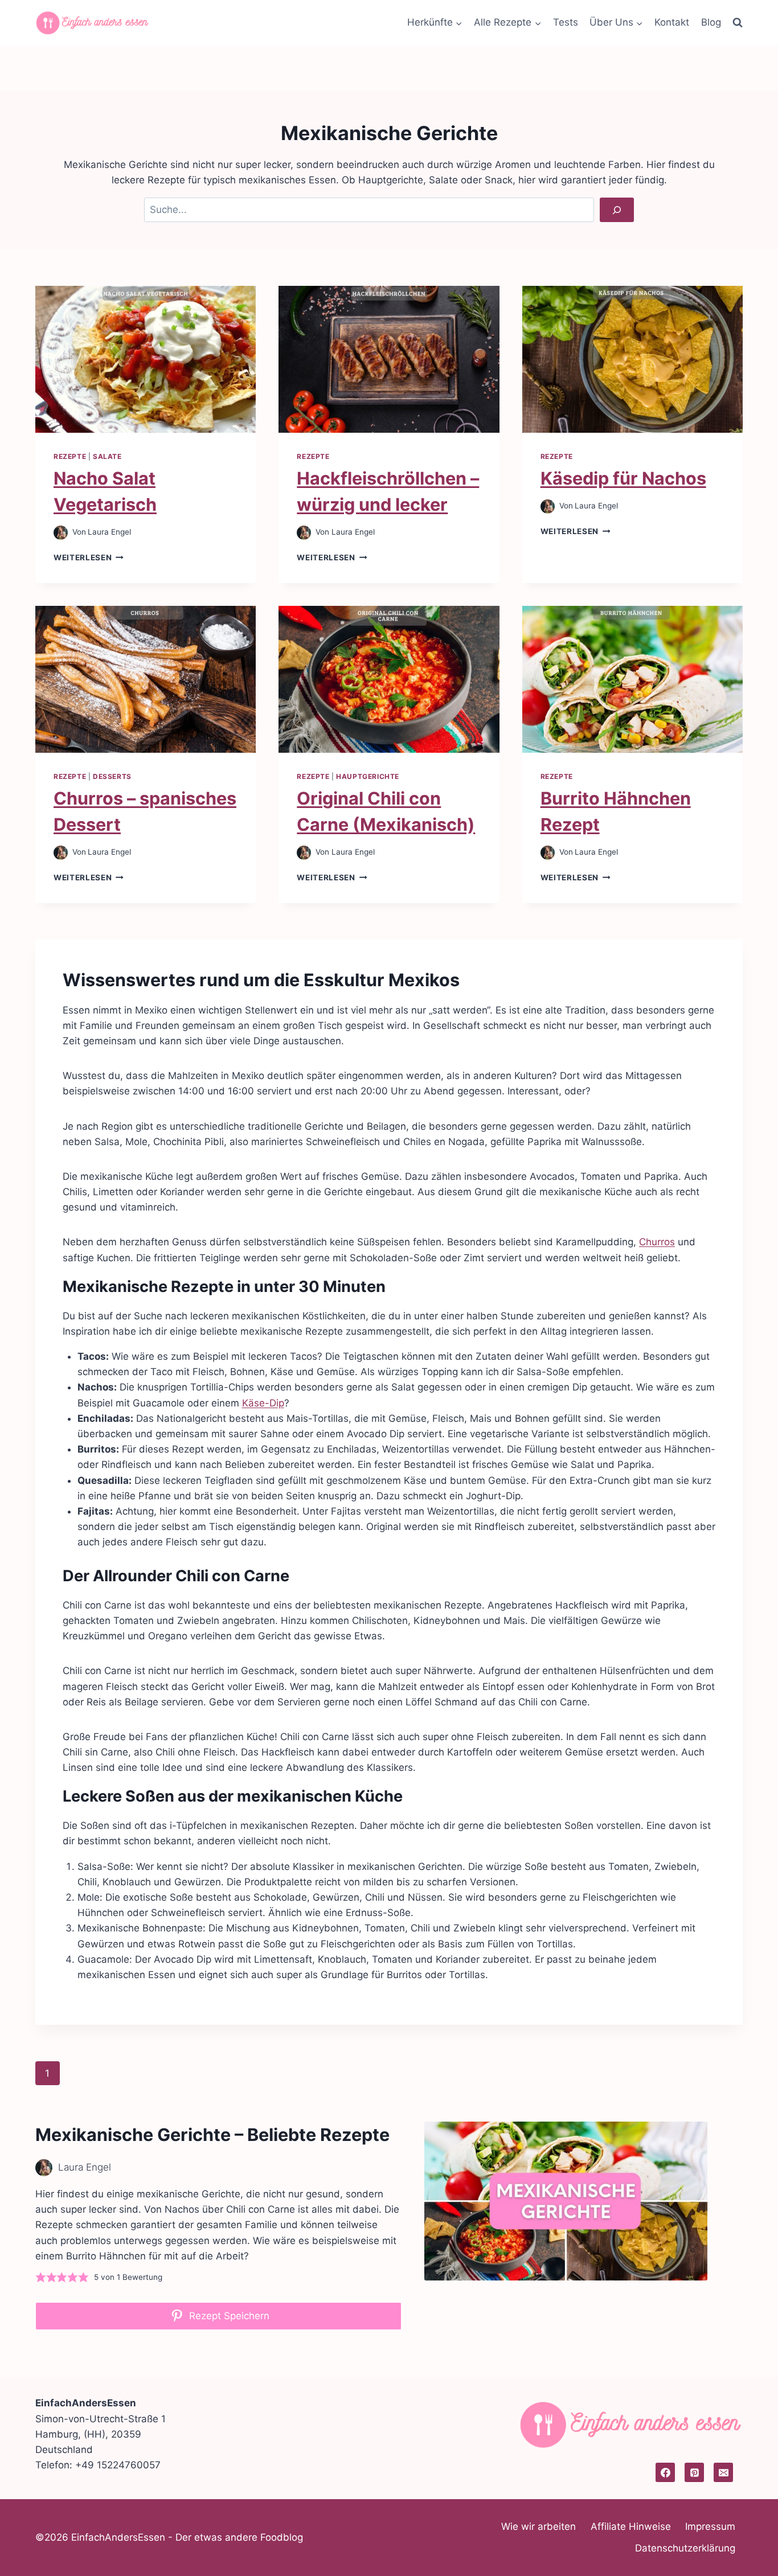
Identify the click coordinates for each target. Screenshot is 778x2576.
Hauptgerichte (368, 776)
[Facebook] (665, 2472)
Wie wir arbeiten (539, 2526)
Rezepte (70, 456)
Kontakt (672, 22)
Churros (657, 1242)
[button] (41, 2277)
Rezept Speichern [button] (228, 2316)
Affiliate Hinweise (631, 2526)
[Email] (723, 2472)
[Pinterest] (694, 2472)
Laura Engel (109, 532)
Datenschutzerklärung (685, 2548)
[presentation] (146, 359)
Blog (711, 22)
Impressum (710, 2526)
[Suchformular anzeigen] (738, 23)
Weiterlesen (89, 557)
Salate (107, 456)
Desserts (112, 776)
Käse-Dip (263, 1403)
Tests (566, 22)
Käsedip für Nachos (623, 478)
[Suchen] (617, 210)
